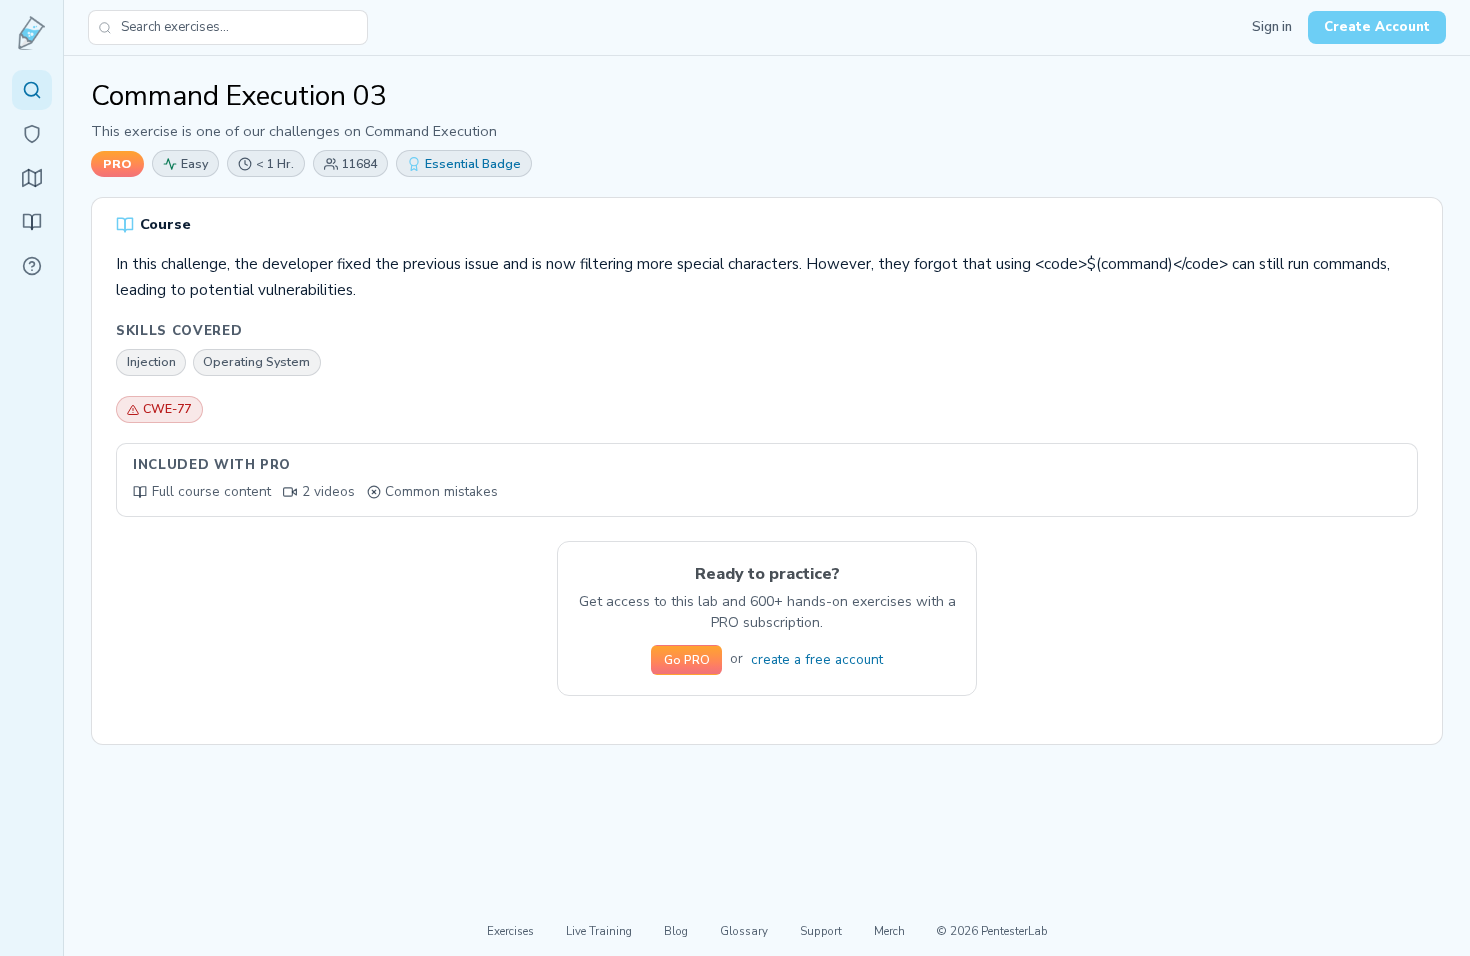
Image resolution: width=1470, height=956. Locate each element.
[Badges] (32, 134)
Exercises (510, 931)
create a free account (817, 659)
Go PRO (687, 660)
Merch (889, 931)
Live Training (599, 931)
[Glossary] (32, 266)
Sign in (1272, 27)
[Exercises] (32, 90)
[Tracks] (32, 178)
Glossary (744, 931)
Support (821, 931)
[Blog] (32, 222)
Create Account (1377, 27)
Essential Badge (473, 163)
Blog (676, 931)
